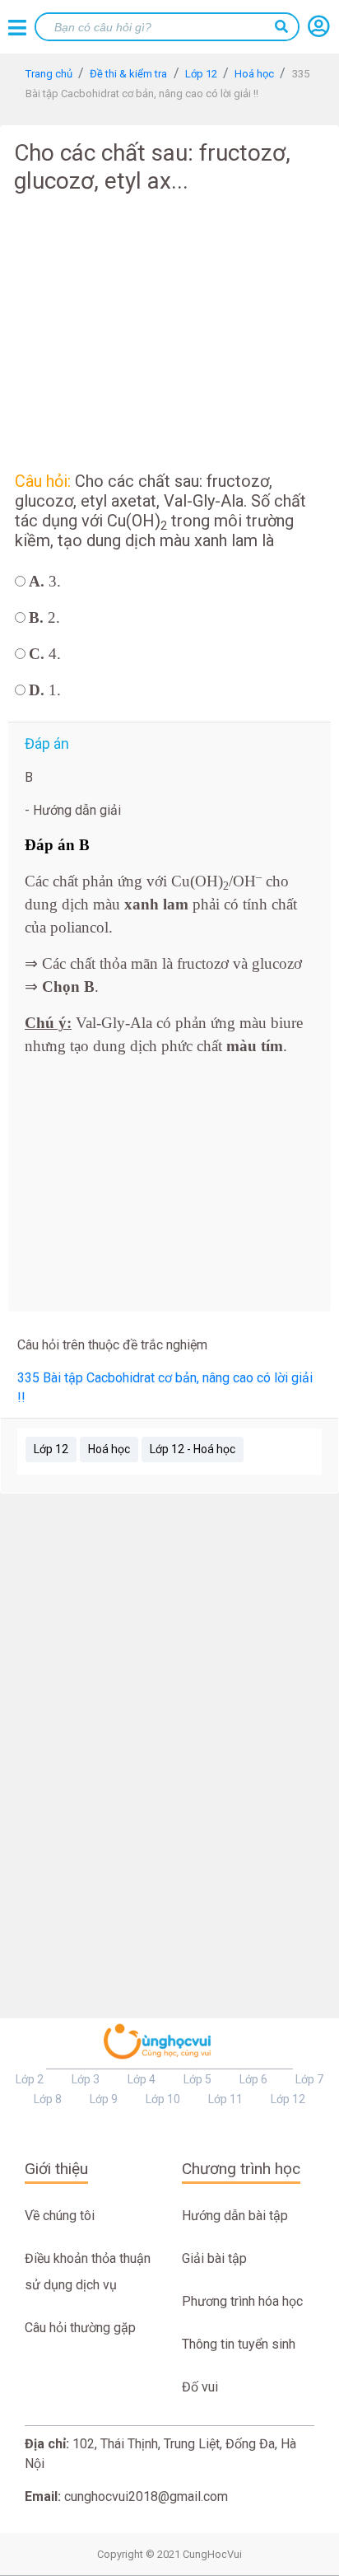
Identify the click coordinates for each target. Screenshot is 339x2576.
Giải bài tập (214, 2258)
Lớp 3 (86, 2079)
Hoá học (109, 1449)
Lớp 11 (225, 2099)
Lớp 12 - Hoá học (193, 1449)
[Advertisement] (169, 330)
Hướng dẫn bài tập (235, 2216)
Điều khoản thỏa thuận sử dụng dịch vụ (88, 2272)
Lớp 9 (104, 2099)
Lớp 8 (48, 2099)
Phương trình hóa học (242, 2301)
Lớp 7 (309, 2079)
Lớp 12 (51, 1449)
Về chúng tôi (60, 2216)
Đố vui (200, 2387)
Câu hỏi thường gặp (80, 2328)
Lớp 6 (253, 2079)
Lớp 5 (197, 2079)
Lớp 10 (163, 2099)
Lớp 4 (142, 2079)
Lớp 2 (30, 2079)
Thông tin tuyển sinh (239, 2344)
